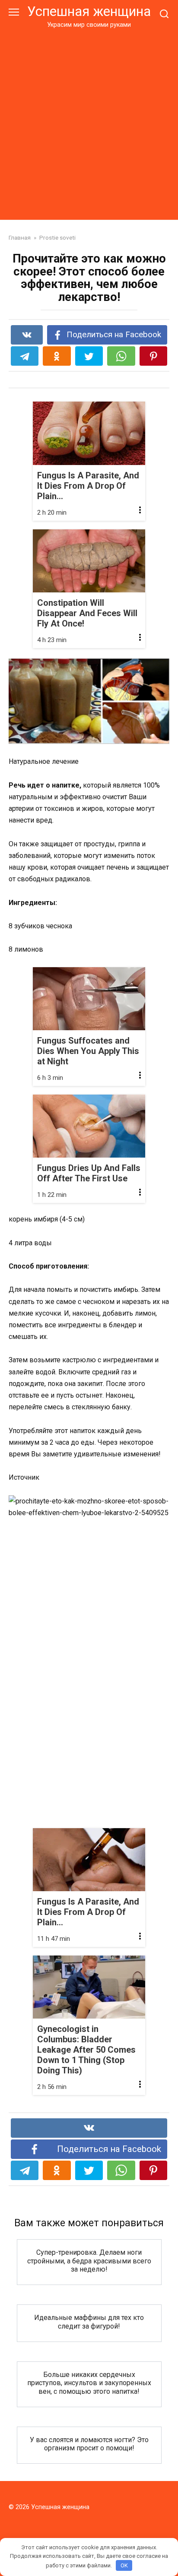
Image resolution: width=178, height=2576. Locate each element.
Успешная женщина (89, 11)
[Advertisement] (89, 123)
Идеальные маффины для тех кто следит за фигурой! (89, 2322)
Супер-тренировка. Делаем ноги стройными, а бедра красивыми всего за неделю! (89, 2261)
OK (124, 2565)
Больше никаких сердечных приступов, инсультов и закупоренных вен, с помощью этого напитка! (89, 2383)
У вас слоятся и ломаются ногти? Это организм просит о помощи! (89, 2444)
